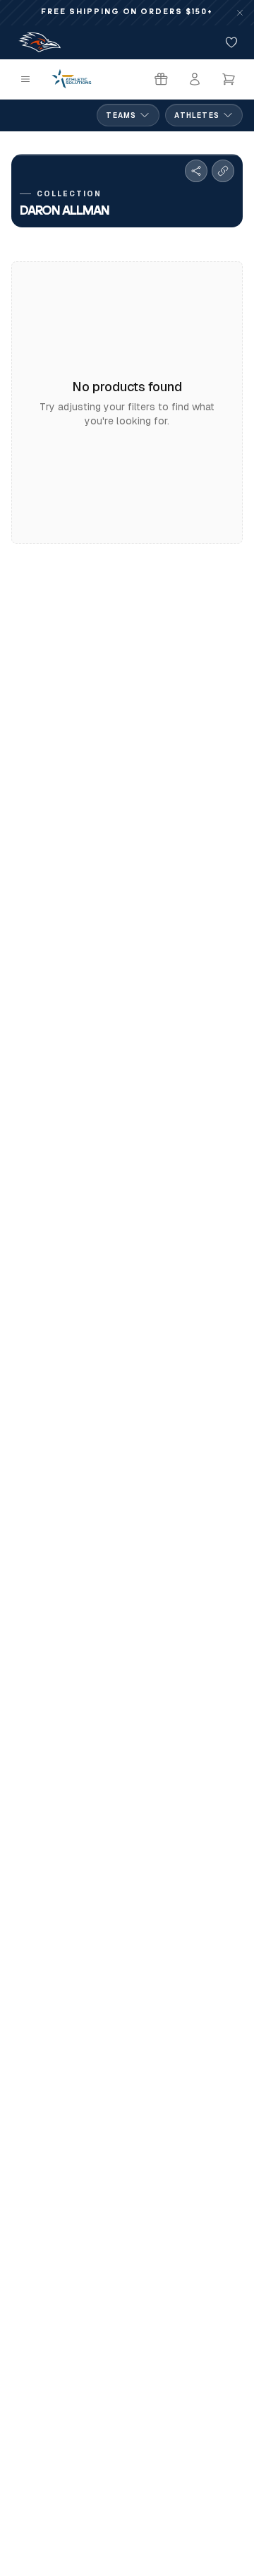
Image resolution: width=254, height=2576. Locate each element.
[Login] (195, 79)
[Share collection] (196, 171)
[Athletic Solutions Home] (72, 79)
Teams (121, 115)
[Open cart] (229, 79)
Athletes (197, 115)
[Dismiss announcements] (240, 13)
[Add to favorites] (231, 42)
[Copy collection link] (223, 171)
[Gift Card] (161, 79)
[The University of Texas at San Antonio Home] (40, 42)
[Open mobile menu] (25, 79)
